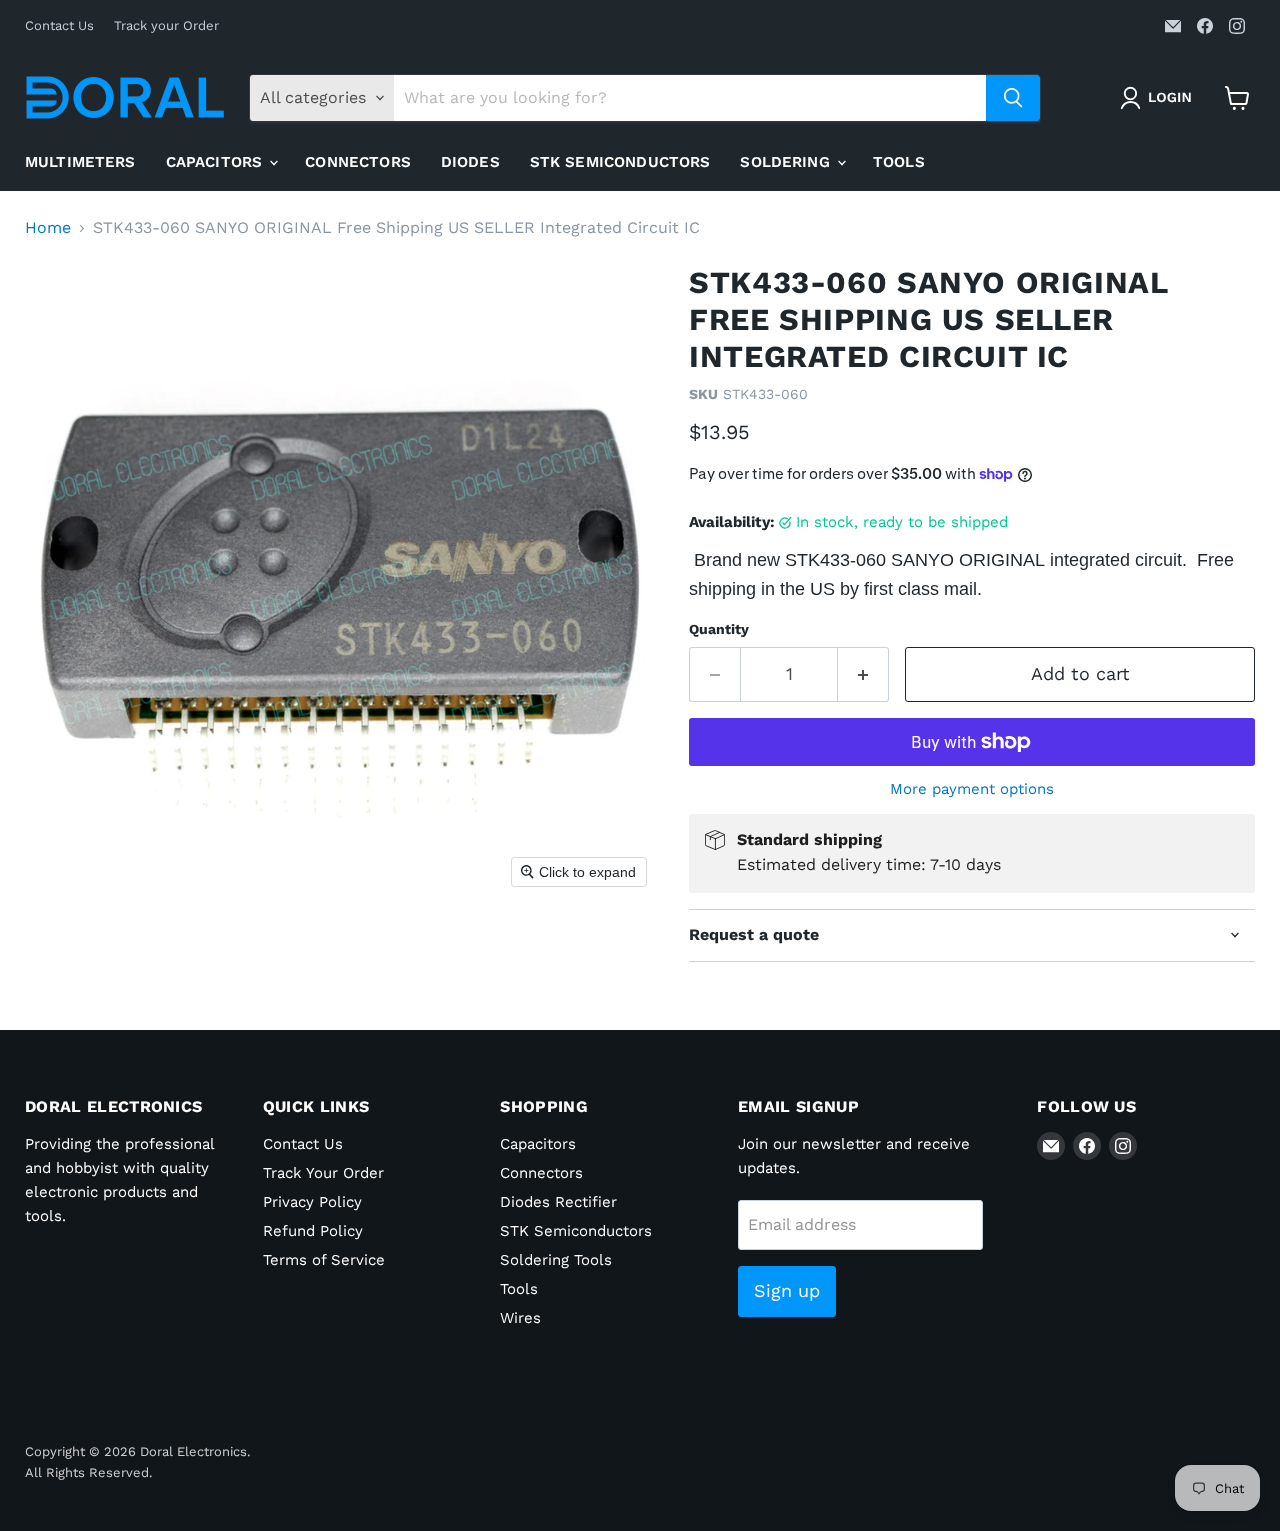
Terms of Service (324, 1260)
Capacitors (217, 162)
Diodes (470, 162)
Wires (520, 1318)
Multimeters (80, 162)
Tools (899, 162)
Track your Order (166, 26)
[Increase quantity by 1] (863, 674)
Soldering (787, 162)
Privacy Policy (312, 1202)
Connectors (358, 162)
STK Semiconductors (620, 162)
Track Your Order (323, 1173)
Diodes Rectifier (558, 1202)
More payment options (972, 789)
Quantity (719, 629)
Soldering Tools (556, 1260)
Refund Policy (313, 1231)
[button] (1160, 98)
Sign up (787, 1290)
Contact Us (59, 26)
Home (48, 228)
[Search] (1013, 98)
